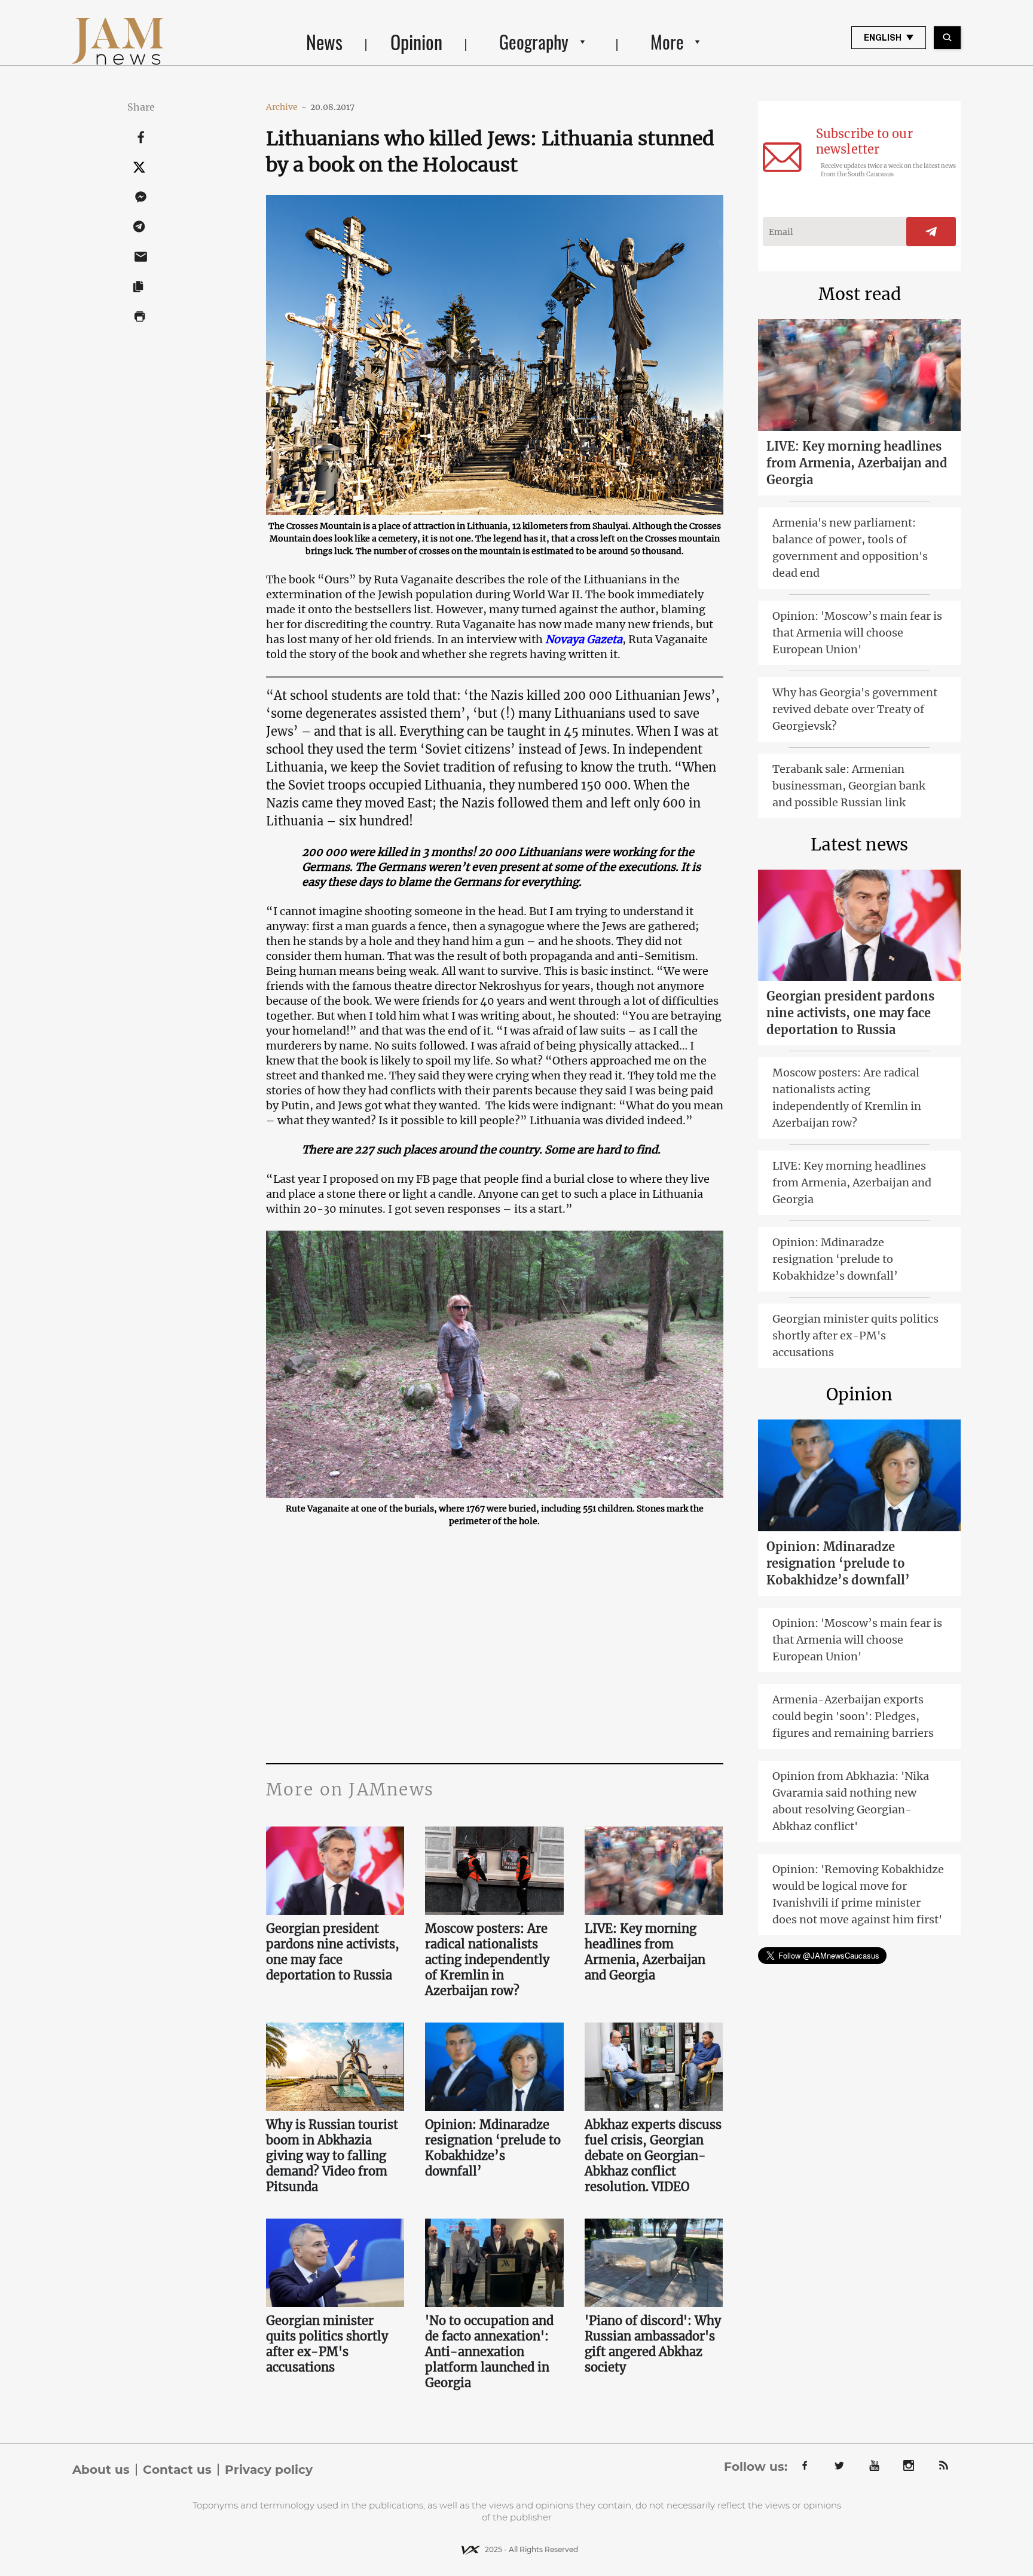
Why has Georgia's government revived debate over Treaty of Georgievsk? (855, 709)
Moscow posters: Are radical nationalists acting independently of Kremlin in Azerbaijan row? (487, 1959)
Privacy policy (269, 2470)
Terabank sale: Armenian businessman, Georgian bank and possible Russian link (849, 786)
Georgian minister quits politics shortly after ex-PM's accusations (327, 2344)
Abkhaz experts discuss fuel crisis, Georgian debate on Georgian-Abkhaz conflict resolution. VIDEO (653, 2156)
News (324, 42)
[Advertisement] (495, 1644)
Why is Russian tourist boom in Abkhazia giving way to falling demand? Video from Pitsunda (332, 2156)
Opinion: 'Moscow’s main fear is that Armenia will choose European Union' (857, 633)
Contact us (177, 2470)
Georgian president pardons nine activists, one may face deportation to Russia (333, 1952)
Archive (286, 107)
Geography (534, 42)
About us (101, 2470)
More (667, 42)
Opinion (416, 42)
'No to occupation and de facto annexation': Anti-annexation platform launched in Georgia (489, 2352)
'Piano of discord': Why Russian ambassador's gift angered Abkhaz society (653, 2344)
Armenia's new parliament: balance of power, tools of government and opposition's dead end (850, 548)
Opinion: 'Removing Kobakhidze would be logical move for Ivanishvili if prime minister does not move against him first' (858, 1894)
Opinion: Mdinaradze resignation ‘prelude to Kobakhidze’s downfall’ (493, 2148)
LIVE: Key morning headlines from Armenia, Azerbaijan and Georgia (645, 1952)
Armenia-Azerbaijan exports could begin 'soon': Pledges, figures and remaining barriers (853, 1716)
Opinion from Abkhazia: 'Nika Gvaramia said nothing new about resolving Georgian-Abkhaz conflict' (851, 1801)
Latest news (859, 845)
